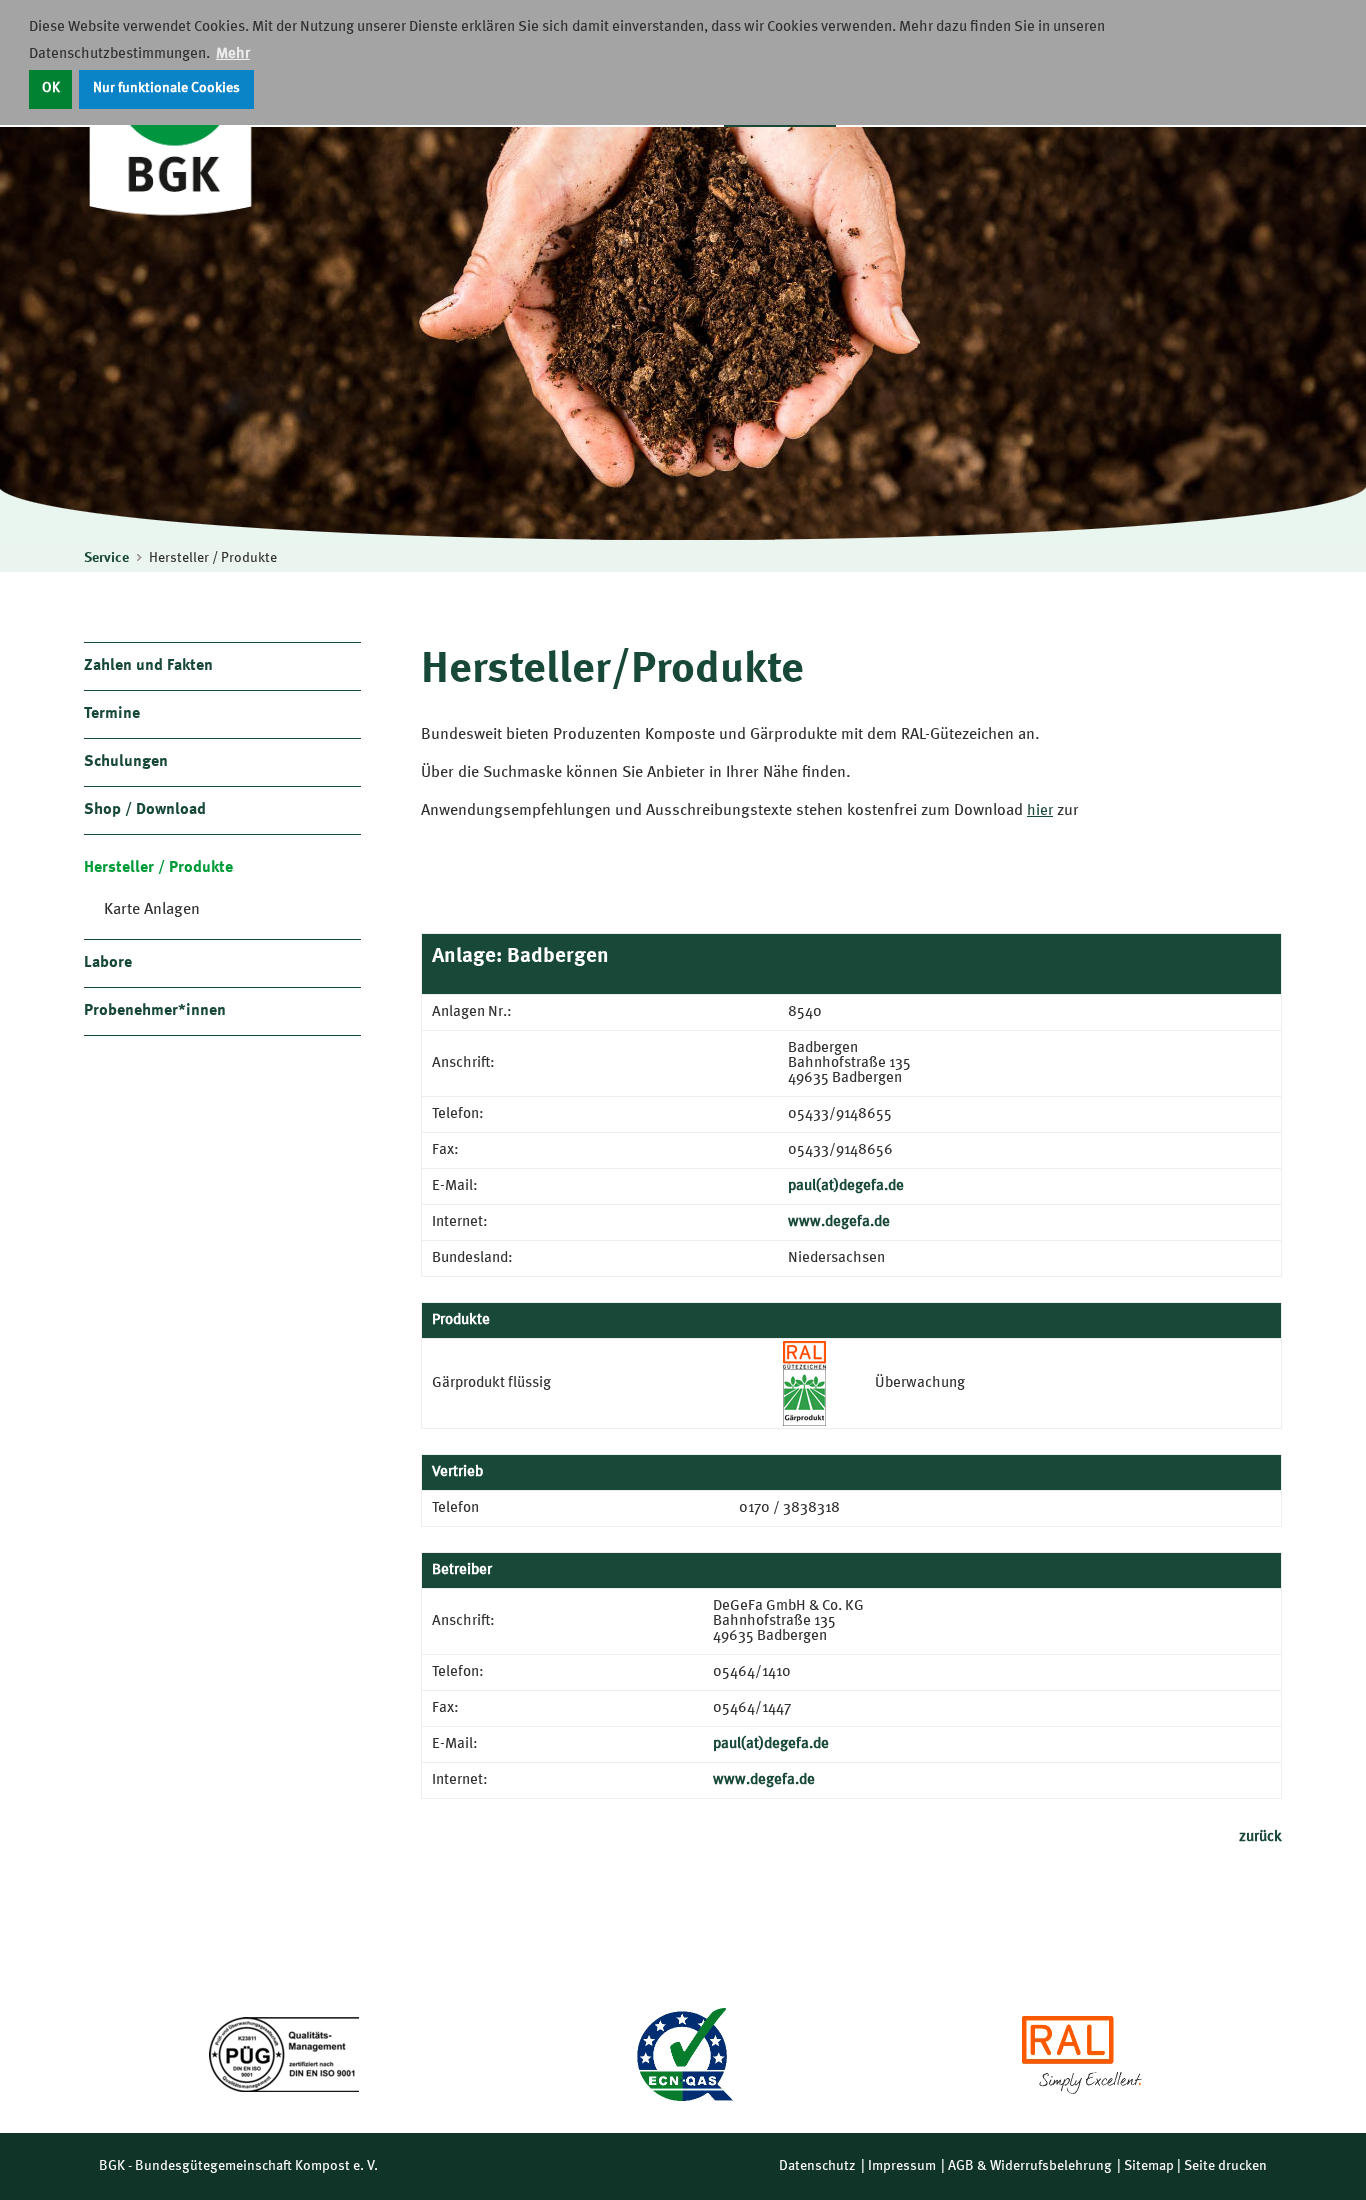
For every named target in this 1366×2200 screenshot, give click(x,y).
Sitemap (1149, 2166)
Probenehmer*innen (155, 1011)
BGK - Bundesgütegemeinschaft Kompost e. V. (238, 2166)
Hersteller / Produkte (213, 558)
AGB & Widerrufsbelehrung (1030, 2166)
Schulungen (126, 762)
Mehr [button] (233, 54)
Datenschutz (817, 2166)
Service (106, 558)
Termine (112, 714)
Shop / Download (145, 810)
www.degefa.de (839, 1222)
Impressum (902, 2166)
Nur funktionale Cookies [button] (166, 88)
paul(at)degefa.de (846, 1186)
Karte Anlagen (152, 910)
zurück (1260, 1837)
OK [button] (51, 88)
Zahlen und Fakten (148, 666)
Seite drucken (1225, 2166)
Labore (108, 963)
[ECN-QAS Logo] (683, 2054)
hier (1040, 811)
